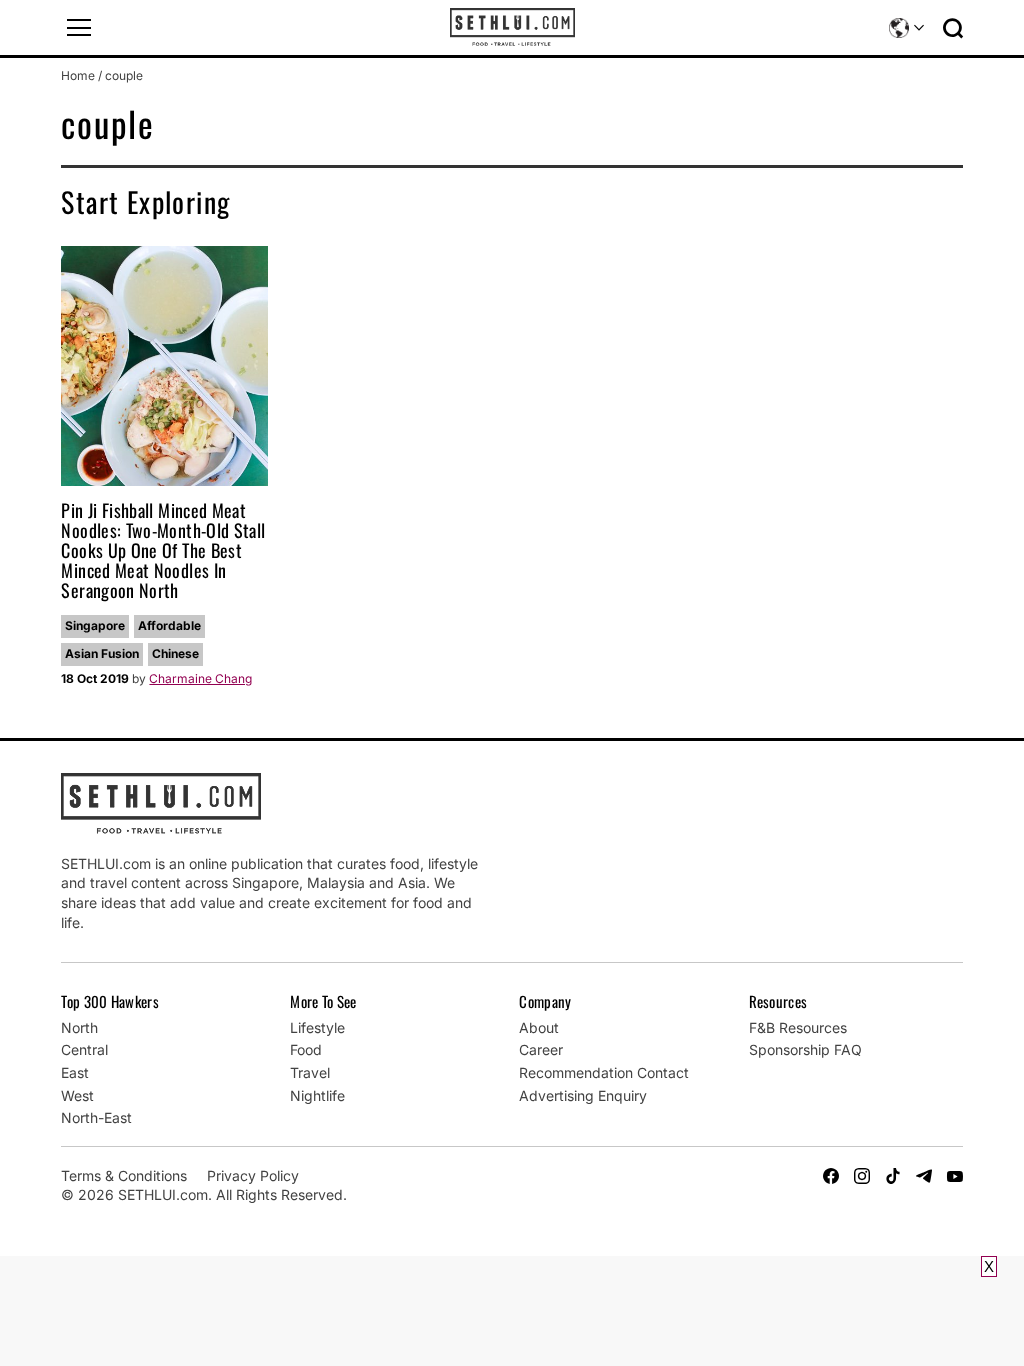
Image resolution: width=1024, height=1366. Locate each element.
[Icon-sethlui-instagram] (862, 1176)
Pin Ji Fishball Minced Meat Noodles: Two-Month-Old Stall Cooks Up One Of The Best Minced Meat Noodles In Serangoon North (163, 549)
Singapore (95, 625)
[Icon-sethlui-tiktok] (893, 1176)
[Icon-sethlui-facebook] (831, 1176)
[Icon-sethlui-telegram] (924, 1176)
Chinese (175, 653)
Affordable (169, 625)
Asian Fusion (102, 653)
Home (78, 75)
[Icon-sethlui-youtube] (955, 1176)
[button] (79, 28)
